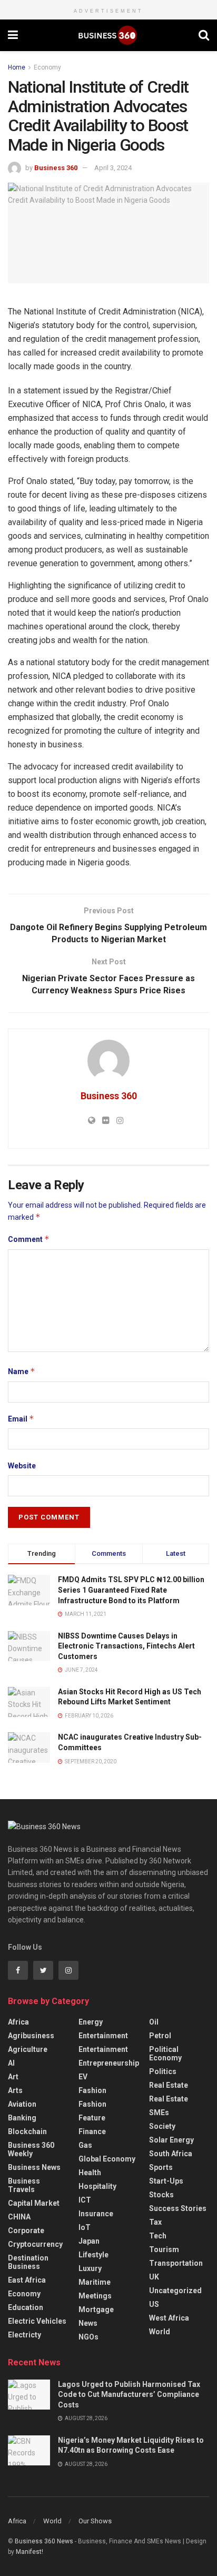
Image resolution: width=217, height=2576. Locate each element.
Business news (34, 2167)
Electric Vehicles (37, 2321)
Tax (155, 2222)
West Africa (169, 2318)
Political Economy (165, 2054)
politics (163, 2071)
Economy (47, 67)
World (160, 2332)
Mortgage (96, 2309)
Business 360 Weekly (31, 2149)
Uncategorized (175, 2291)
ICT (85, 2200)
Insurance (96, 2214)
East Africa (27, 2280)
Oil (154, 2022)
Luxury (90, 2268)
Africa (18, 2022)
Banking (22, 2118)
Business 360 (56, 168)
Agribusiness (31, 2036)
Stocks (161, 2195)
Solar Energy (171, 2140)
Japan (89, 2241)
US (154, 2304)
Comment (29, 1239)
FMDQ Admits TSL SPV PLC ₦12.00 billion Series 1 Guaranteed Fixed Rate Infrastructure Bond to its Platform (131, 1590)
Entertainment (103, 2036)
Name (22, 1371)
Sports (161, 2167)
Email (21, 1419)
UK (154, 2277)
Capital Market (34, 2203)
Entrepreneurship (109, 2063)
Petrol (160, 2036)
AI (11, 2063)
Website (22, 1466)
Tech (158, 2236)
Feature (92, 2118)
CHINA (19, 2217)
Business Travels (24, 2185)
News (88, 2323)
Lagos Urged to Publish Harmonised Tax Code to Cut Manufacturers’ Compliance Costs (129, 2395)
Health (90, 2173)
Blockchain (27, 2131)
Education (26, 2307)
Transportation (176, 2263)
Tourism (164, 2249)
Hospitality (97, 2186)
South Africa (171, 2154)
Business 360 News (44, 2541)
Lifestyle (93, 2255)
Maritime (95, 2282)
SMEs (159, 2113)
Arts (15, 2090)
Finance (92, 2131)
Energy (91, 2022)
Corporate (26, 2230)
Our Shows (95, 2521)
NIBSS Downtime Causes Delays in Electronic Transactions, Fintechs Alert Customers (126, 1646)
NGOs (88, 2337)
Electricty (24, 2335)
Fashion (92, 2090)
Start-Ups (166, 2181)
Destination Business (28, 2262)
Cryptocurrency (35, 2244)
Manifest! (29, 2552)
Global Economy (107, 2159)
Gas (85, 2145)
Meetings (95, 2296)
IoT (85, 2227)
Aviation (22, 2104)
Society (162, 2126)
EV (83, 2077)
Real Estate (169, 2085)
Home (17, 67)
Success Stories (178, 2208)
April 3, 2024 (113, 168)
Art (13, 2077)
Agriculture (28, 2049)
